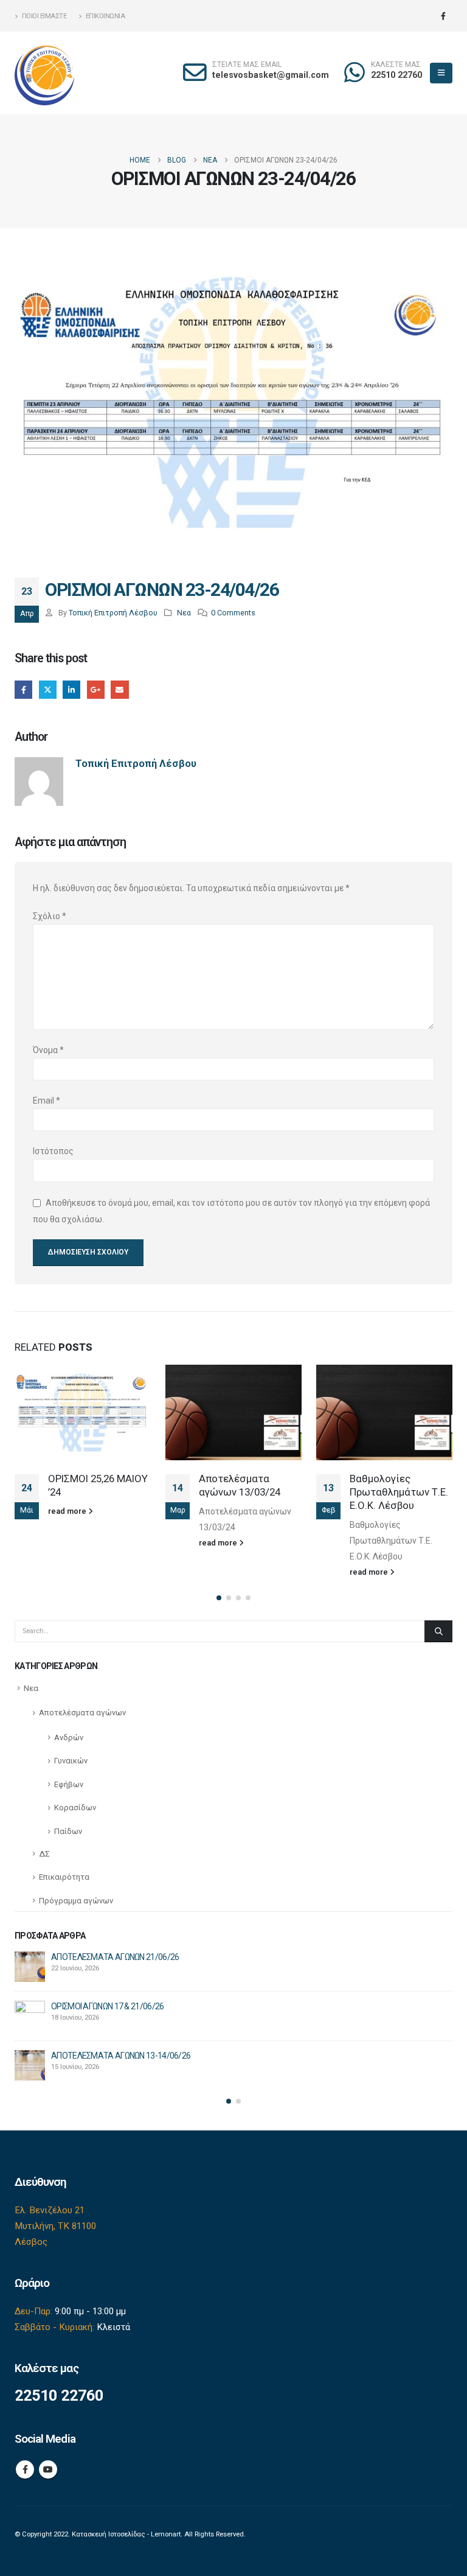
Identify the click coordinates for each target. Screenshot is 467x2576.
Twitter (48, 689)
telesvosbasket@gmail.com (271, 75)
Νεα (184, 613)
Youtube (48, 2469)
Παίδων (68, 1831)
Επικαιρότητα (64, 1877)
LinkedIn (71, 689)
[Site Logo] (45, 73)
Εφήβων (69, 1784)
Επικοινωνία (106, 16)
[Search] (438, 1631)
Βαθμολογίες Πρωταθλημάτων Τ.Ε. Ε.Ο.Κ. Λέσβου (399, 1492)
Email (119, 689)
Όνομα (48, 1050)
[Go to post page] (83, 1412)
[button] (441, 73)
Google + (96, 689)
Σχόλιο (50, 916)
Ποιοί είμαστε (44, 16)
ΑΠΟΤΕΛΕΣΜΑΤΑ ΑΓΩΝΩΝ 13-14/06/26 (121, 2056)
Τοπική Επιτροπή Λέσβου (113, 613)
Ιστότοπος (53, 1151)
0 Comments (233, 613)
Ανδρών (69, 1738)
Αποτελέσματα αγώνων (82, 1713)
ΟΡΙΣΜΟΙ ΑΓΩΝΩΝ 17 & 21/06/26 (107, 2006)
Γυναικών (71, 1761)
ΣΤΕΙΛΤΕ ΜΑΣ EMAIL (247, 65)
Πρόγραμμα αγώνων (76, 1901)
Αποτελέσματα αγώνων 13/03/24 (240, 1485)
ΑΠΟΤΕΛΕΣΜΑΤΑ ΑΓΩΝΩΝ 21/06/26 (115, 1957)
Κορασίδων (75, 1808)
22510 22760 (396, 75)
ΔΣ (44, 1854)
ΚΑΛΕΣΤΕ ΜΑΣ (396, 65)
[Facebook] (443, 16)
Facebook (23, 689)
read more (68, 1511)
